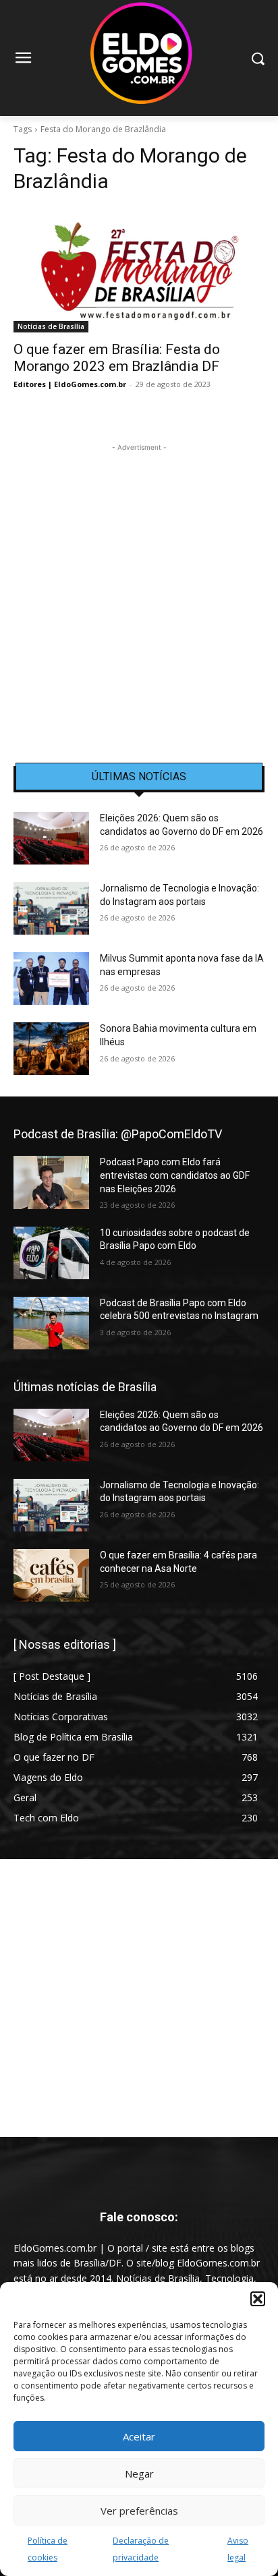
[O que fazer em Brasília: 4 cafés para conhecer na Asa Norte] (51, 1575)
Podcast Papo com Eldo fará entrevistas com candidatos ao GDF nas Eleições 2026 (175, 1175)
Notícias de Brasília (51, 326)
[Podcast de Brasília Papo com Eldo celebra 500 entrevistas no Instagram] (51, 1323)
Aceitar (139, 2436)
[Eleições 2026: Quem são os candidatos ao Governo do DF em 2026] (51, 838)
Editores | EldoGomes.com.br (70, 384)
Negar (139, 2473)
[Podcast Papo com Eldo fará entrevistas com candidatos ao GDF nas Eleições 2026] (51, 1182)
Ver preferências (139, 2511)
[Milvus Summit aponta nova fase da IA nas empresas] (51, 978)
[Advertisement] (139, 593)
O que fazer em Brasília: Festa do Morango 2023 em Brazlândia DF (117, 358)
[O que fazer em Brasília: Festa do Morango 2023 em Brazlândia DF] (139, 270)
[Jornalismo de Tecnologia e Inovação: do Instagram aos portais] (51, 908)
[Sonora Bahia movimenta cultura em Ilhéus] (51, 1049)
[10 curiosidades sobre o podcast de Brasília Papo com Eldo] (51, 1253)
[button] (258, 2299)
